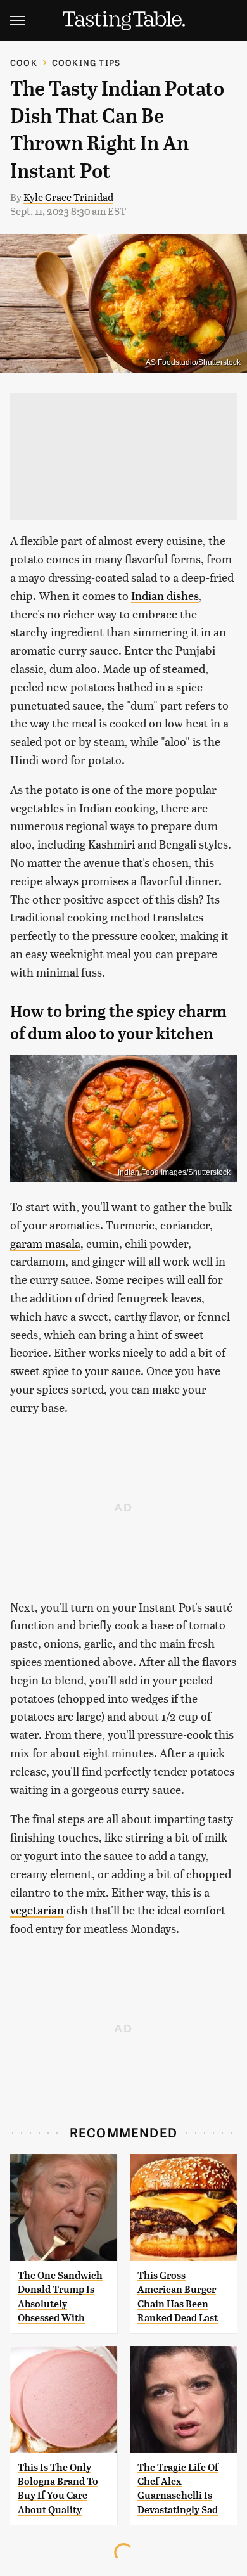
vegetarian (37, 1910)
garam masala (45, 1243)
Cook (24, 62)
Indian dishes (165, 595)
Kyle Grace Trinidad (68, 197)
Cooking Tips (86, 62)
